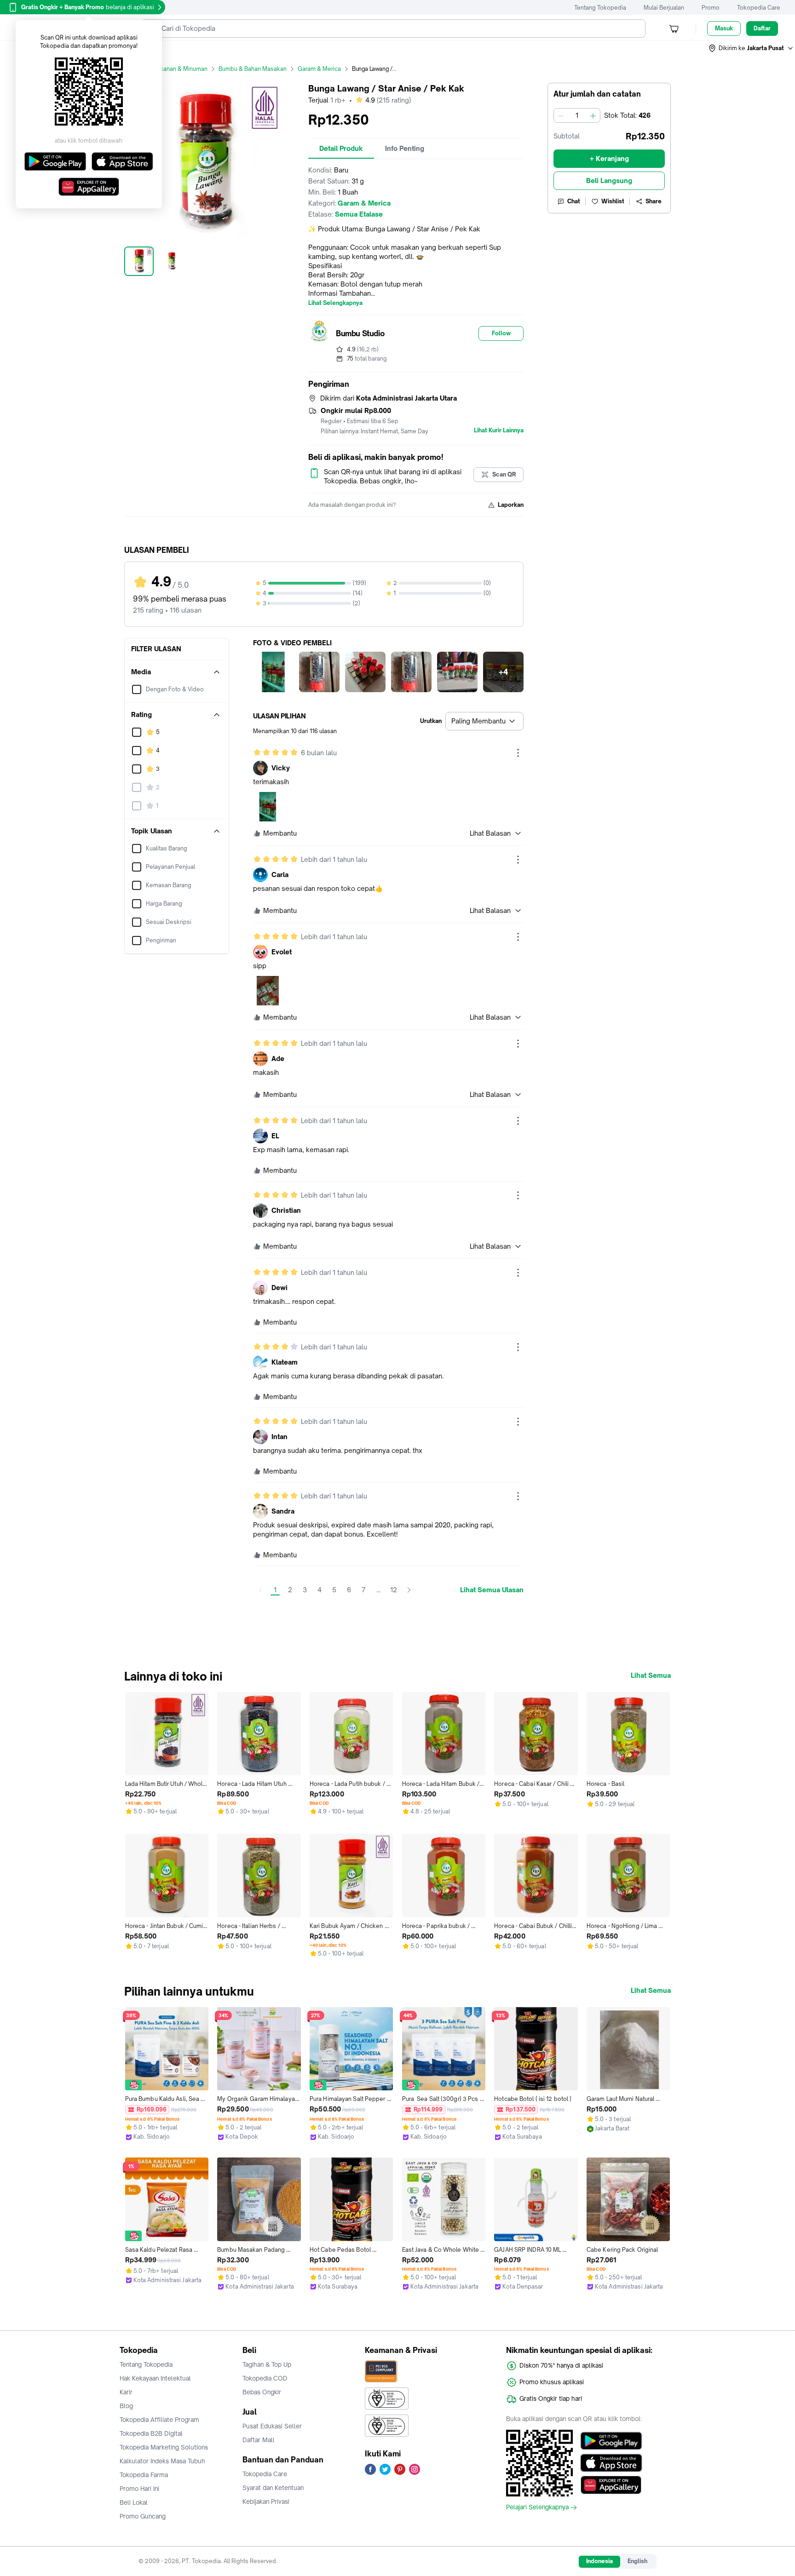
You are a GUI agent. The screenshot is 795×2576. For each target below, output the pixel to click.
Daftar (762, 28)
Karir (126, 2392)
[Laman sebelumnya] (260, 1590)
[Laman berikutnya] (409, 1590)
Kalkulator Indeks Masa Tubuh (162, 2461)
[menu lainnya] (518, 753)
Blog (126, 2406)
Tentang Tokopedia (600, 8)
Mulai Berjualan (664, 8)
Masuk (724, 28)
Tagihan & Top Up (267, 2364)
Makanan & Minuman (180, 69)
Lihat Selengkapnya (335, 303)
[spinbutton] (577, 115)
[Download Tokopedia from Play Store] (611, 2441)
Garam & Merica (319, 69)
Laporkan (511, 505)
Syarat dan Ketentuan (273, 2488)
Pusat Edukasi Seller (272, 2426)
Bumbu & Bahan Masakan (253, 69)
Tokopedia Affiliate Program (159, 2420)
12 (394, 1590)
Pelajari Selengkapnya (537, 2507)
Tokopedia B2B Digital (151, 2433)
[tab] (341, 149)
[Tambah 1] (593, 115)
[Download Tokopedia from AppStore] (611, 2463)
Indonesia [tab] (599, 2561)
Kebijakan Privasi (266, 2501)
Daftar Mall (259, 2440)
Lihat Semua (651, 1675)
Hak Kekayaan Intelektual (155, 2378)
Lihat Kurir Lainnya (499, 430)
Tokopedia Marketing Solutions (164, 2447)
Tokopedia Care (759, 8)
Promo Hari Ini (139, 2489)
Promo (711, 8)
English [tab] (637, 2561)
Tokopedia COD (265, 2378)
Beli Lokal (134, 2502)
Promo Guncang (143, 2516)
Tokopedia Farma (144, 2475)
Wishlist (613, 201)
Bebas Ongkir (262, 2392)
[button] (751, 48)
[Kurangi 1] (561, 115)
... (378, 1590)
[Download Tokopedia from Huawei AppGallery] (611, 2485)
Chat (574, 201)
